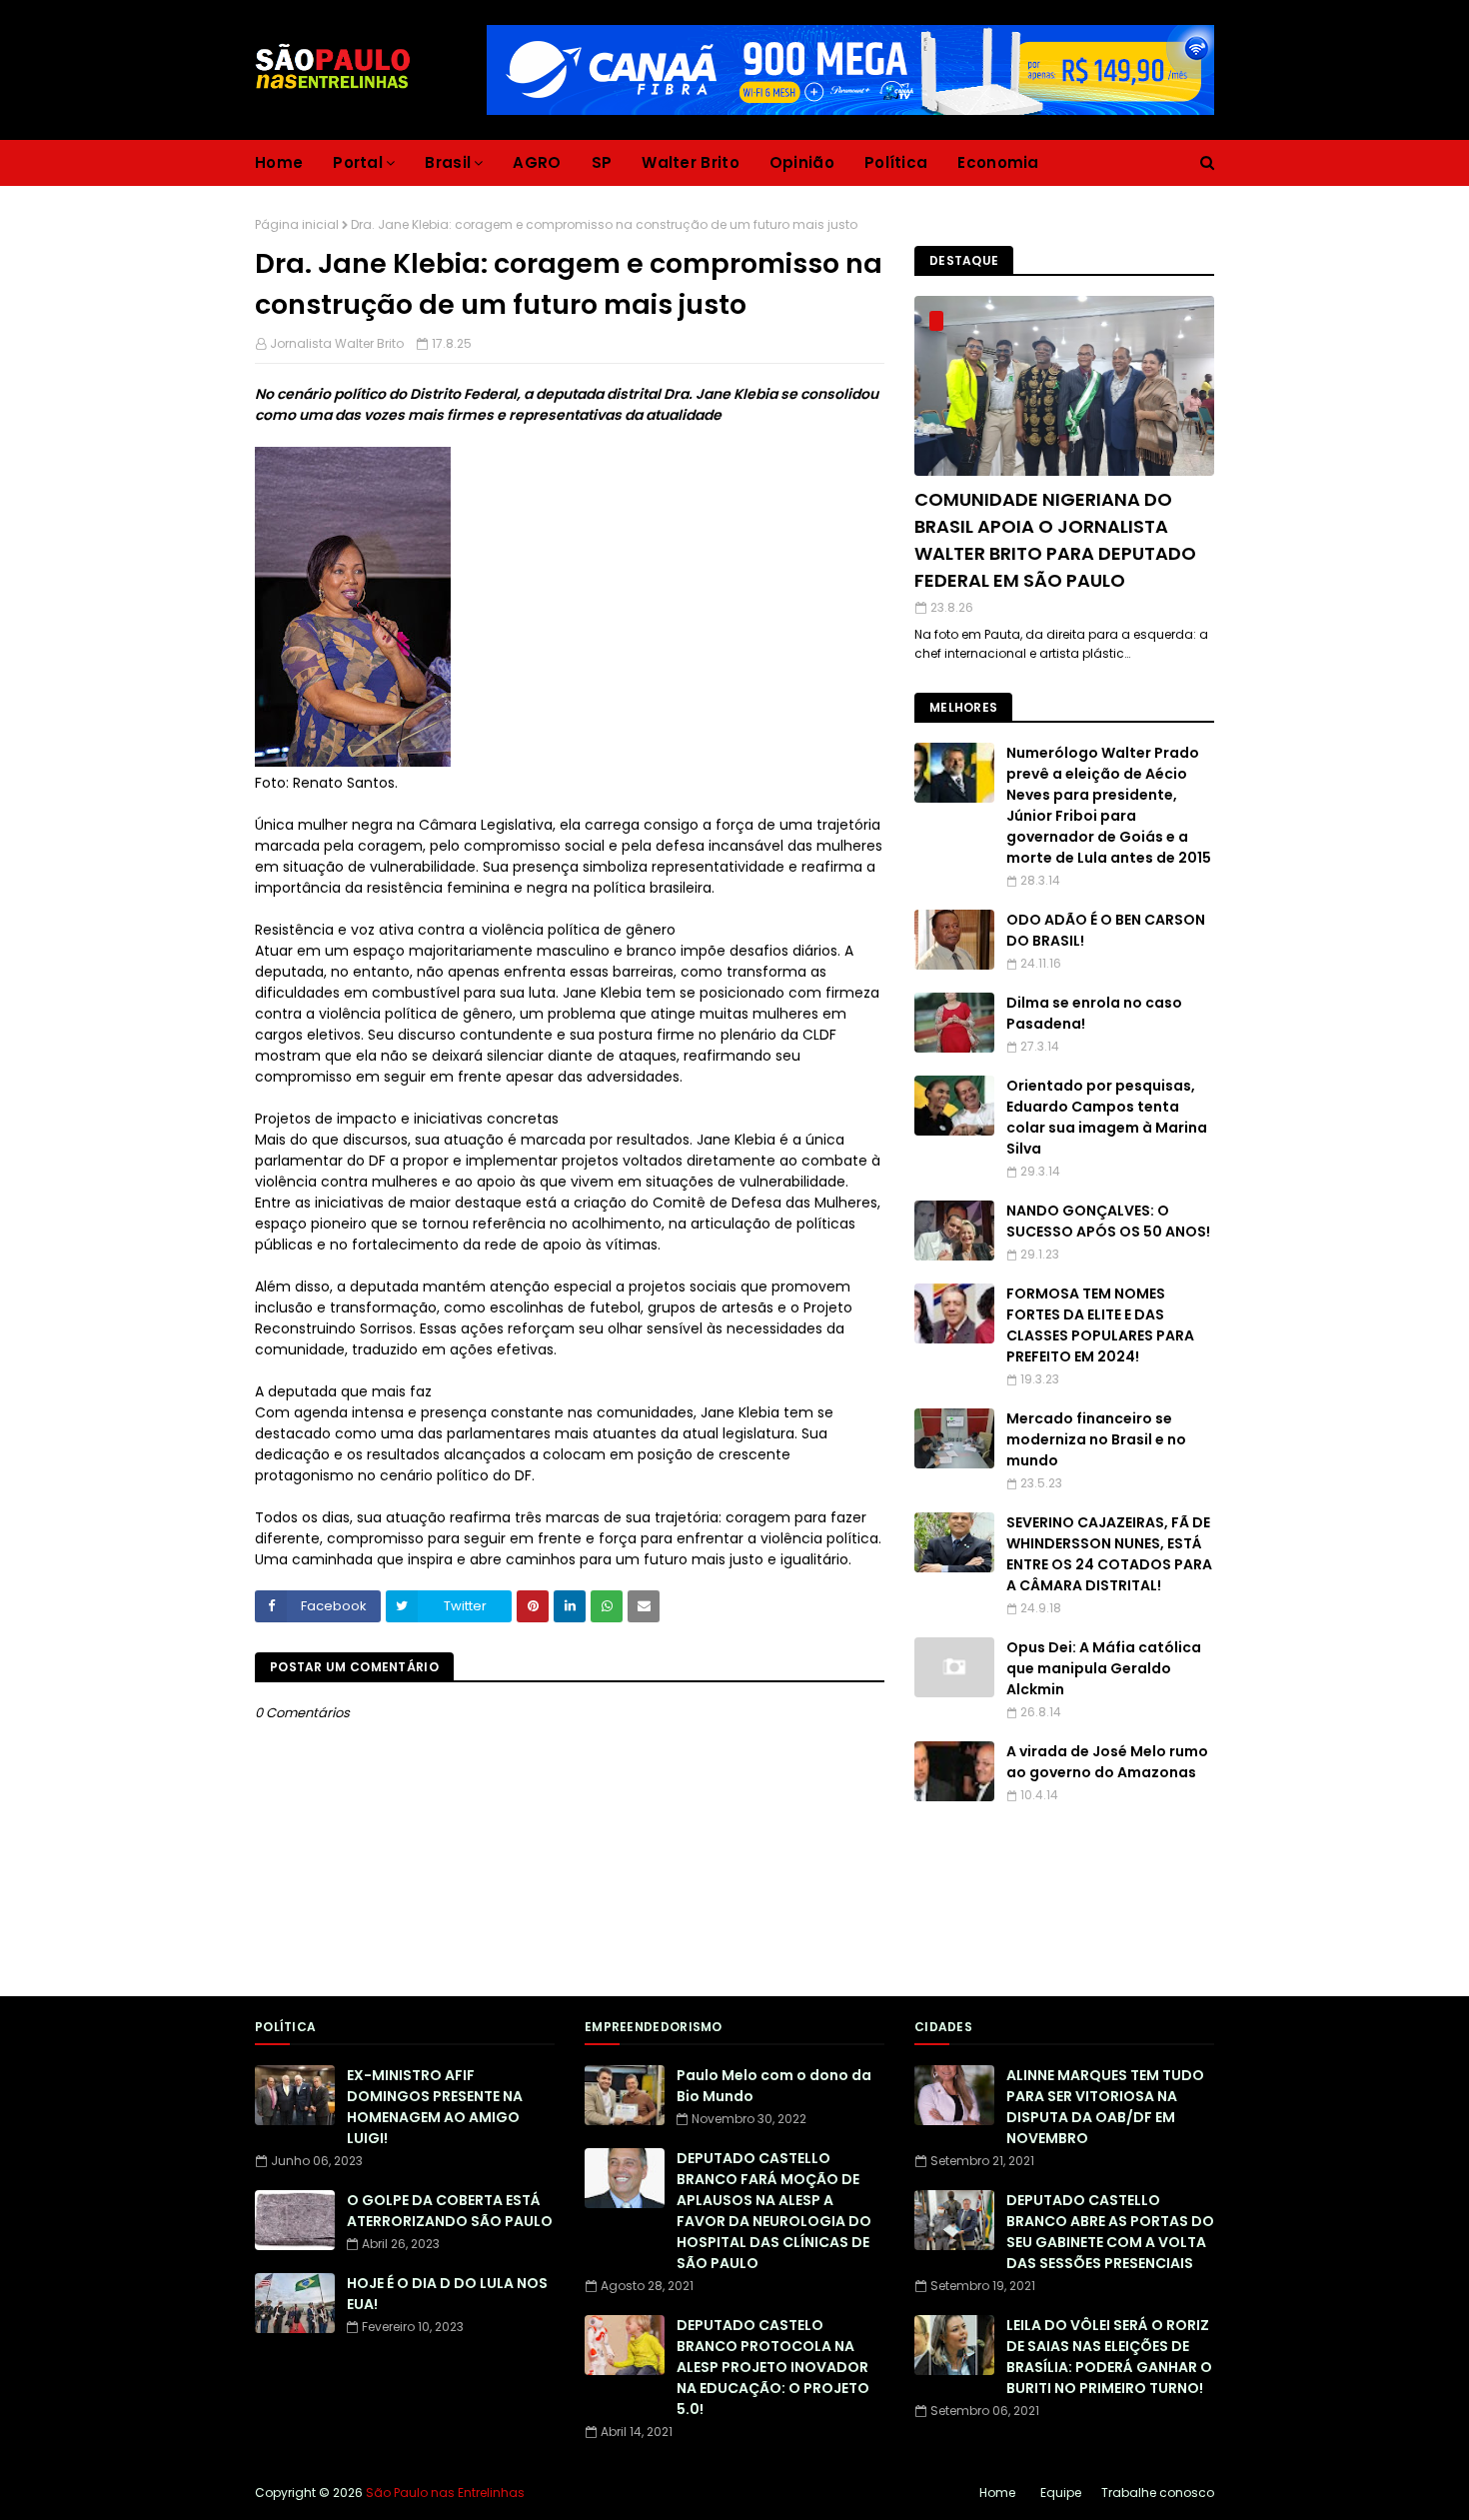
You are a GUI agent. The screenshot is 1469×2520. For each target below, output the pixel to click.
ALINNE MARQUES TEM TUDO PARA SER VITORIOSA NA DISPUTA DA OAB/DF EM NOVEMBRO (1105, 2107)
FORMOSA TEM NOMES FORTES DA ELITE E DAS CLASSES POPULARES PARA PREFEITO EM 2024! (1100, 1325)
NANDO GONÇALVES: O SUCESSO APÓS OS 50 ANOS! (1108, 1221)
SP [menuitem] (602, 162)
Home (997, 2493)
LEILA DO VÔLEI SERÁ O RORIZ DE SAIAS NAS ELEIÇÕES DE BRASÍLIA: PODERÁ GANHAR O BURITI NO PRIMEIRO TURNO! (1109, 2357)
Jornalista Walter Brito (337, 343)
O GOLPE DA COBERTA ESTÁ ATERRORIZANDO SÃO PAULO (450, 2211)
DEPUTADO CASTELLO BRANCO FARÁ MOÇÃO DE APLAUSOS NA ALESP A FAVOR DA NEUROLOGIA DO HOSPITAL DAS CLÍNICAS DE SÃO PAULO (774, 2211)
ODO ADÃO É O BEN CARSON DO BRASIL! (1106, 930)
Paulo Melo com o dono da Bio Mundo (774, 2086)
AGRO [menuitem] (537, 162)
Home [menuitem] (279, 162)
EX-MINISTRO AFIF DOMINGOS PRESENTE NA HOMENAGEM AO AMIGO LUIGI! (435, 2107)
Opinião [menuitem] (802, 162)
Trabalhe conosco (1158, 2493)
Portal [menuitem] (358, 162)
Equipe (1061, 2493)
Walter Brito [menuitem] (691, 162)
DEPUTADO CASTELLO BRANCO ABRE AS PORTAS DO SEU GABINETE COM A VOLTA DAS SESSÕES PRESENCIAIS (1110, 2232)
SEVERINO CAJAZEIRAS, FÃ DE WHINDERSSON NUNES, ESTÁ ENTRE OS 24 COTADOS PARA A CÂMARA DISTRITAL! (1109, 1554)
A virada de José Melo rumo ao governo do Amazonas (1107, 1762)
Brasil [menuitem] (448, 162)
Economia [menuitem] (998, 162)
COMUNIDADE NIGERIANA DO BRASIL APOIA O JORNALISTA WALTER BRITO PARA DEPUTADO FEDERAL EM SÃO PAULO (1055, 540)
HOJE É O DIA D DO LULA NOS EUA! (447, 2294)
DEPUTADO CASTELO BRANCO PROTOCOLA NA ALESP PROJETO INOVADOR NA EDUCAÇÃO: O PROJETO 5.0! (773, 2367)
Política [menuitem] (896, 162)
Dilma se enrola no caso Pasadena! (1094, 1013)
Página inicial (297, 224)
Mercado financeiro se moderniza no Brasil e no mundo (1096, 1439)
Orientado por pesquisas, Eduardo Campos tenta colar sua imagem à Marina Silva (1107, 1117)
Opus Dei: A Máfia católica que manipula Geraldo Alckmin (1104, 1668)
